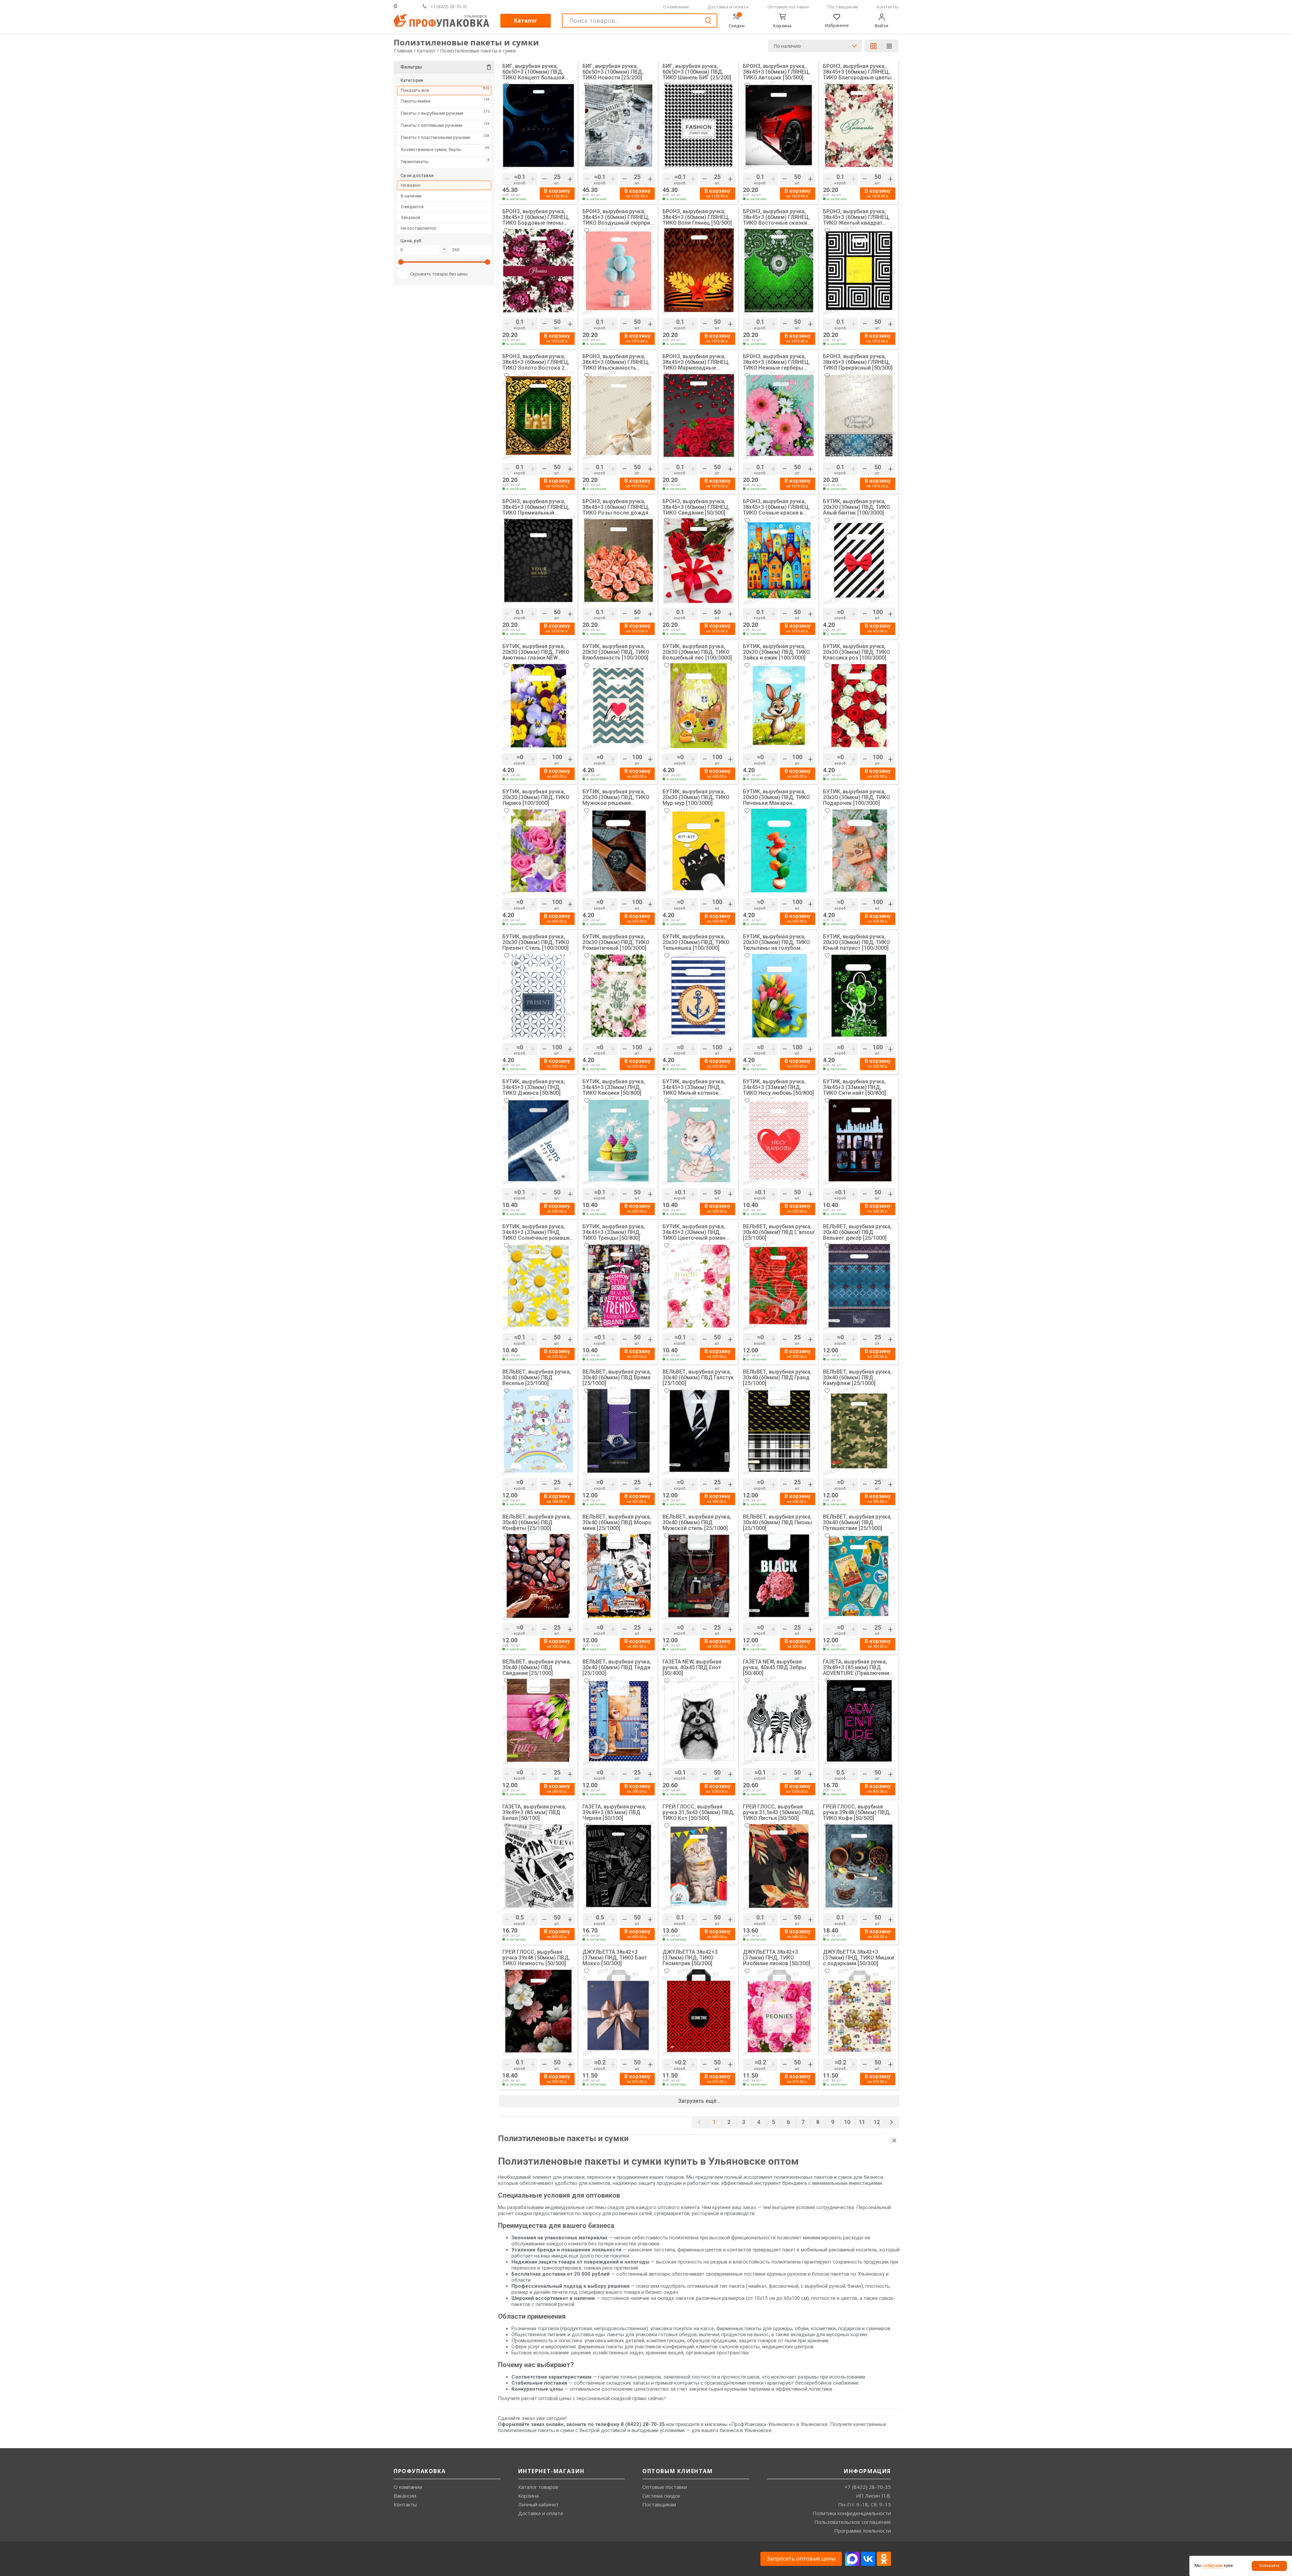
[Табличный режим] (890, 47)
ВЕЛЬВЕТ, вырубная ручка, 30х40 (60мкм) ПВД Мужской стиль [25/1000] (697, 1522)
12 (877, 2122)
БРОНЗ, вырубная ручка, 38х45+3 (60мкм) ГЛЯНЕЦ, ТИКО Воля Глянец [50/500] (697, 217)
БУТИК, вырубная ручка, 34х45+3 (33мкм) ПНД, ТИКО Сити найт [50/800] (854, 1087)
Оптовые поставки (788, 7)
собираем (1213, 2565)
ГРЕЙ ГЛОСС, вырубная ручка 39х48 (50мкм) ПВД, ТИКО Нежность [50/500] (536, 1958)
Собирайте (1269, 2566)
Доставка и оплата (728, 7)
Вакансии (405, 2496)
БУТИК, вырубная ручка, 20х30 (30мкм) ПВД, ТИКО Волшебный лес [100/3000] (697, 652)
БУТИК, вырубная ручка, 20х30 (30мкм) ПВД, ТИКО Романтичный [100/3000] (616, 942)
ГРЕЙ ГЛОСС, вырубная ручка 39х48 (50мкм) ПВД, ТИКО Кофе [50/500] (857, 1812)
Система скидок (661, 2496)
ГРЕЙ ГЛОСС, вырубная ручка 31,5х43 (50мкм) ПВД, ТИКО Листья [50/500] (779, 1812)
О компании (676, 7)
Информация (867, 2471)
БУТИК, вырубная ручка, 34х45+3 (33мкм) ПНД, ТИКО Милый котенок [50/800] (694, 1087)
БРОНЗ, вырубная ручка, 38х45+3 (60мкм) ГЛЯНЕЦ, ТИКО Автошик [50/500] (776, 72)
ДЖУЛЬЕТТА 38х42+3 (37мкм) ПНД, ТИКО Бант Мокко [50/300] (615, 1958)
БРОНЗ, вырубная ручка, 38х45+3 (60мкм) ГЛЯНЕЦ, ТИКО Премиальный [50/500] (536, 507)
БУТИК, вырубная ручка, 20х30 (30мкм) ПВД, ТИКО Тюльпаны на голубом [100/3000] (776, 942)
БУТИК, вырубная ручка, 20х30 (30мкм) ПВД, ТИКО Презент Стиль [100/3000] (536, 942)
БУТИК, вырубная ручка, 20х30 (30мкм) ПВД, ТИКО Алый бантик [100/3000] (856, 507)
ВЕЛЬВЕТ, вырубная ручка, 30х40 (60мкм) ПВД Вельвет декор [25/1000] (857, 1232)
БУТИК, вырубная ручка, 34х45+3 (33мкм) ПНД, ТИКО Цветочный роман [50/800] (694, 1232)
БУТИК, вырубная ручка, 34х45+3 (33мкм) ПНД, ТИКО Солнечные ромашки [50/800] (538, 1232)
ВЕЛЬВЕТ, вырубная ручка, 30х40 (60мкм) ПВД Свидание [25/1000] (537, 1667)
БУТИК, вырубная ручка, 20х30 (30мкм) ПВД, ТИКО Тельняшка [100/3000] (696, 942)
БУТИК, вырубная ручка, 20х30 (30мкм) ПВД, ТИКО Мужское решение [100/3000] (616, 797)
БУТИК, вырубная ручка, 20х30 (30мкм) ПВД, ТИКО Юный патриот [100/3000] (856, 942)
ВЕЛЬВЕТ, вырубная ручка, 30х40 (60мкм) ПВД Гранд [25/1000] (777, 1377)
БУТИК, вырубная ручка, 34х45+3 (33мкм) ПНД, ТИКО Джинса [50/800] (534, 1087)
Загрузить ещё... (699, 2101)
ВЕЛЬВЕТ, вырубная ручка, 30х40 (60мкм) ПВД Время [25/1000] (617, 1377)
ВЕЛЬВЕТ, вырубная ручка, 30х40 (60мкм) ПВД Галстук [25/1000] (698, 1377)
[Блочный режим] (876, 46)
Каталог (526, 21)
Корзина (528, 2496)
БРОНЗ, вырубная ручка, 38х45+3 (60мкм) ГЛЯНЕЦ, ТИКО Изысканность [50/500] (616, 362)
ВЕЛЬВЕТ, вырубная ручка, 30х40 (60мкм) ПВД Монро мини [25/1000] (617, 1522)
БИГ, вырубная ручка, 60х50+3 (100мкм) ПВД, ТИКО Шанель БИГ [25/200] (697, 72)
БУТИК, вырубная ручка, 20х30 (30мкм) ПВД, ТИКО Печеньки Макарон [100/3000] (776, 797)
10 (847, 2122)
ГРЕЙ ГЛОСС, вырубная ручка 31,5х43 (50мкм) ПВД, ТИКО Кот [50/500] (698, 1812)
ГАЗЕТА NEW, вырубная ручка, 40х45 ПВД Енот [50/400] (692, 1667)
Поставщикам (843, 7)
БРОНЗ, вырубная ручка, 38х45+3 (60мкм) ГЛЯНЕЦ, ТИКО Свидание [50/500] (696, 507)
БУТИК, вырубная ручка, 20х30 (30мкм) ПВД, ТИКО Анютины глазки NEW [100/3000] (536, 652)
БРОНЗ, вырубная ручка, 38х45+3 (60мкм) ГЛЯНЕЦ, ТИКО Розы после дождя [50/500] (616, 507)
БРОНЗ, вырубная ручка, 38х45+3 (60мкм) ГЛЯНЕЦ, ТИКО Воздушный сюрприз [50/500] (618, 217)
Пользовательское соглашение (853, 2522)
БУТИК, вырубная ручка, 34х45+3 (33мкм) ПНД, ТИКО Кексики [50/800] (614, 1087)
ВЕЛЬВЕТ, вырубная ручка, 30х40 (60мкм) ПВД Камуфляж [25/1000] (857, 1377)
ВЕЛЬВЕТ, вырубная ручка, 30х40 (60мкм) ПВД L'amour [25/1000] (779, 1232)
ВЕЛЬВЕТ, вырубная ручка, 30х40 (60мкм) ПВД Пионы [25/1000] (777, 1522)
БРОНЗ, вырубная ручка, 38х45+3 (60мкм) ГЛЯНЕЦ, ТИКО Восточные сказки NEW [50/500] (776, 217)
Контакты (888, 7)
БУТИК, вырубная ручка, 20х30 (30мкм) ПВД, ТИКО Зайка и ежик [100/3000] (776, 652)
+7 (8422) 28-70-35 (868, 2487)
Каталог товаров (538, 2487)
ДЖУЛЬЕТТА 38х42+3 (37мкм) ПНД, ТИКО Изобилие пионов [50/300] (777, 1958)
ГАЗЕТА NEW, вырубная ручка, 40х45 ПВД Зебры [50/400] (775, 1667)
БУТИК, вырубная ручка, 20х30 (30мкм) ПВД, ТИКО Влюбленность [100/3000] (616, 652)
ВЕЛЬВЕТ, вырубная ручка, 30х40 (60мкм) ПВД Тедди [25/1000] (617, 1667)
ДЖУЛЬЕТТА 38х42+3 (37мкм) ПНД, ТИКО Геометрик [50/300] (690, 1958)
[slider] (401, 264)
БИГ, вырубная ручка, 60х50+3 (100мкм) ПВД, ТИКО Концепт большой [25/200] (533, 72)
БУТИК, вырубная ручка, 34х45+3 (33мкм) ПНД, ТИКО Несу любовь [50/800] (778, 1087)
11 (862, 2122)
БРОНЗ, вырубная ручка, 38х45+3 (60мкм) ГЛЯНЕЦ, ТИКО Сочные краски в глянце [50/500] (776, 507)
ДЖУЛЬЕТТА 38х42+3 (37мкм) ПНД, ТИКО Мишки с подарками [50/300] (858, 1958)
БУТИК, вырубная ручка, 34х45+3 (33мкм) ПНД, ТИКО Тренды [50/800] (614, 1232)
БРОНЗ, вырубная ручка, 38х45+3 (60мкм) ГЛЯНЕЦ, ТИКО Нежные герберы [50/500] (776, 362)
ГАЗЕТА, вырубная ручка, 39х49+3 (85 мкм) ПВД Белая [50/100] (534, 1812)
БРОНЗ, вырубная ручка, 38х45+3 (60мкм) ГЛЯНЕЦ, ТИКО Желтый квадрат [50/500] (856, 217)
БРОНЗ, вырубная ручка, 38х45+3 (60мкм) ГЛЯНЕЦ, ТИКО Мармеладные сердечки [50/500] (696, 362)
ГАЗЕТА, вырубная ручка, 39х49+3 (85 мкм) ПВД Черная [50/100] (614, 1812)
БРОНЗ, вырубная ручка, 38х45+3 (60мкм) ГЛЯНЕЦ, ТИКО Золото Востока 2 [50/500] (536, 362)
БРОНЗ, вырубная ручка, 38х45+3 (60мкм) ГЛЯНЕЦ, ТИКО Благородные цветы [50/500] (857, 72)
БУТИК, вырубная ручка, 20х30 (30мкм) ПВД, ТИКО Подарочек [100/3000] (856, 797)
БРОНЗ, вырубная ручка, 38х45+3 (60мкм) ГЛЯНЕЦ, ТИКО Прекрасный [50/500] (858, 362)
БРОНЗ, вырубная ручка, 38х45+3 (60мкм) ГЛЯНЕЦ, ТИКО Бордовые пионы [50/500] (536, 217)
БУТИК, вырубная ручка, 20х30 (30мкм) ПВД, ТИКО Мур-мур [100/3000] (696, 797)
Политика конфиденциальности (852, 2513)
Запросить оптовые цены (801, 2559)
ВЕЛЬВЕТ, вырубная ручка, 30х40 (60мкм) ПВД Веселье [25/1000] (537, 1377)
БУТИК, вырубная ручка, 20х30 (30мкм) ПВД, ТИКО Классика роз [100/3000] (856, 652)
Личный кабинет (538, 2504)
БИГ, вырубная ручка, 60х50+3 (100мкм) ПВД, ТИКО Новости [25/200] (613, 72)
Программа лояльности (863, 2531)
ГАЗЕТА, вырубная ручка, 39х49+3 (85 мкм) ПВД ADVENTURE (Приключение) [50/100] (859, 1667)
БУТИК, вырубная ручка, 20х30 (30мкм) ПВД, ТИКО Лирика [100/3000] (536, 797)
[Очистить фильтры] (489, 68)
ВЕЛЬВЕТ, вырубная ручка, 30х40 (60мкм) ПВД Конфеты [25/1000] (537, 1522)
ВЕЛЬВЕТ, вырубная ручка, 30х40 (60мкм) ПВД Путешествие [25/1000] (857, 1522)
